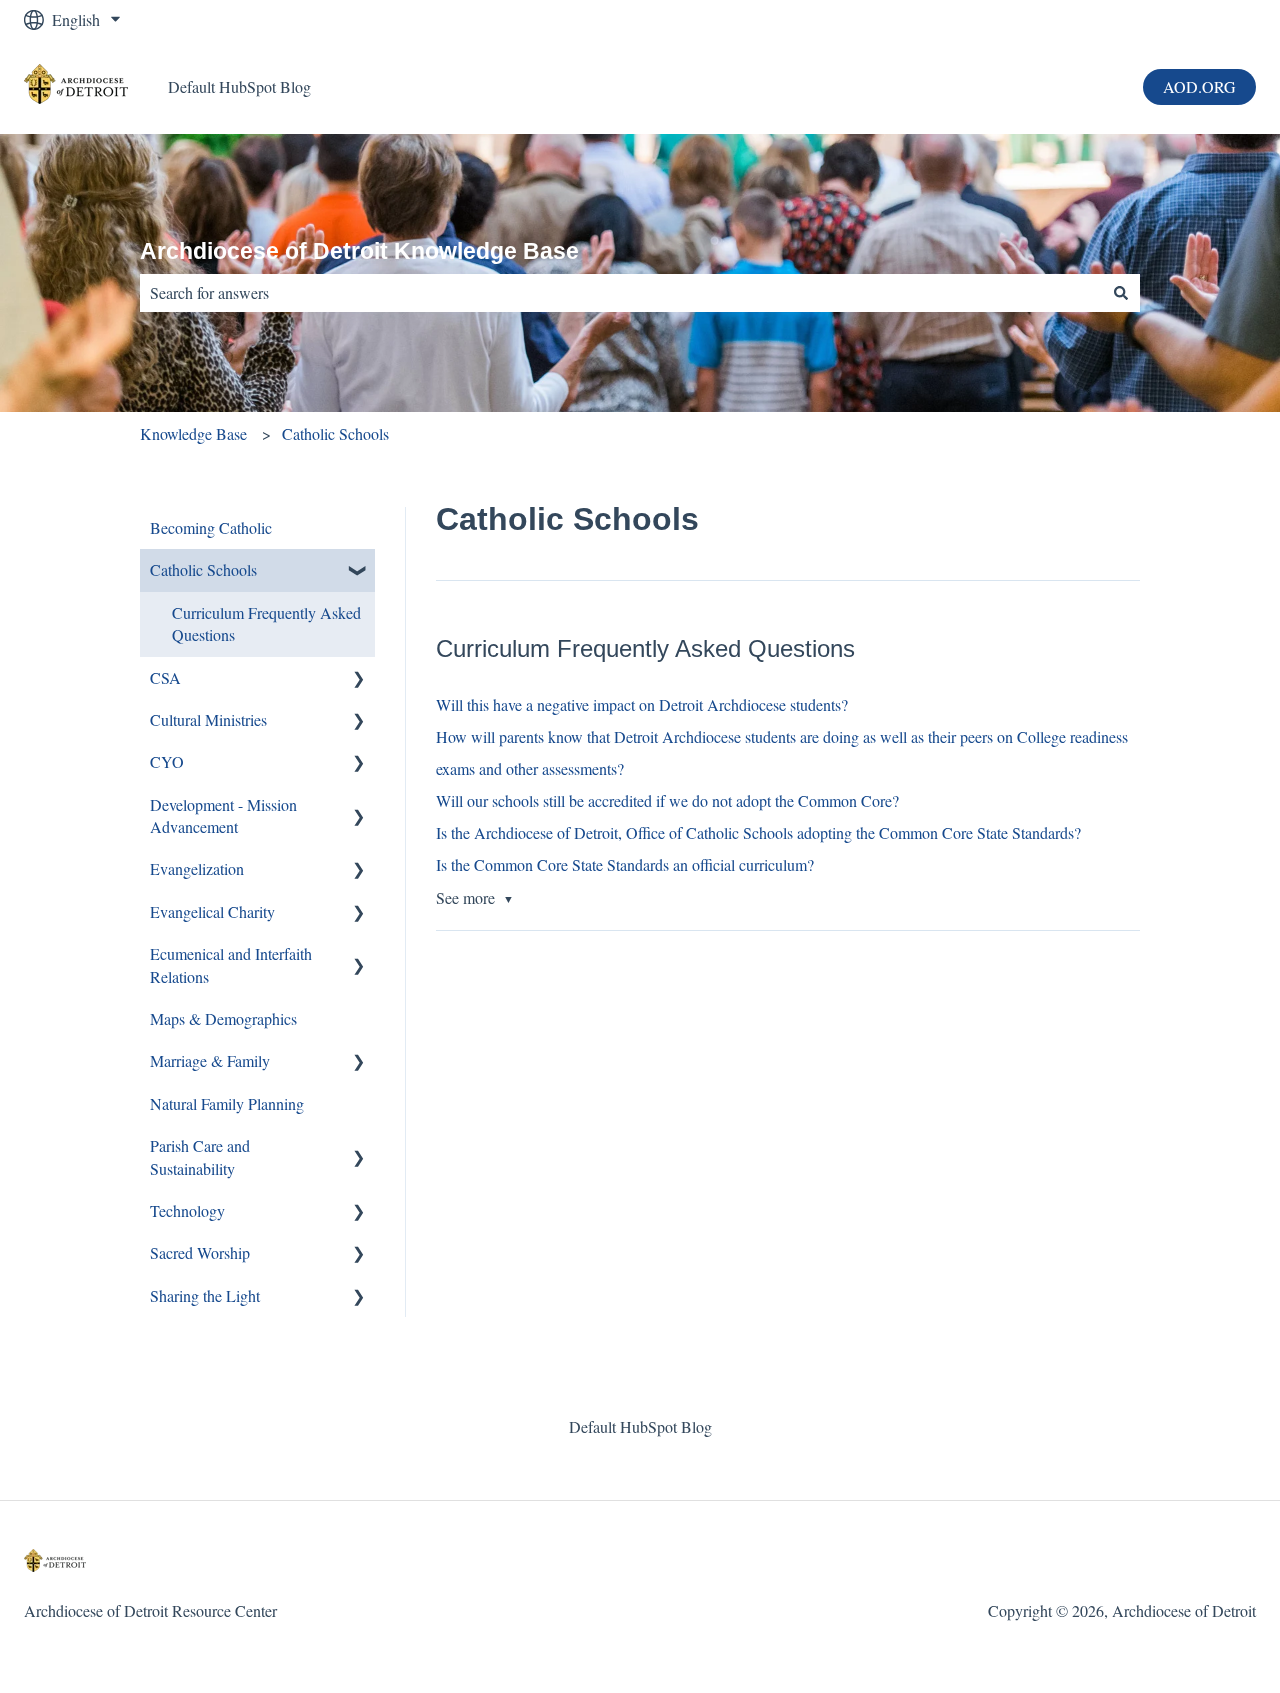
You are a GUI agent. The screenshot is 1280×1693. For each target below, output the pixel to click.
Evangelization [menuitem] (197, 868)
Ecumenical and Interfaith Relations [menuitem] (231, 964)
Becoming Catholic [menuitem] (211, 527)
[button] (359, 571)
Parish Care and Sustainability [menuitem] (200, 1156)
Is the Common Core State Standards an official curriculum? (625, 864)
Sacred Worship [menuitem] (200, 1252)
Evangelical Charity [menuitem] (212, 911)
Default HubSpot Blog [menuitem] (640, 1426)
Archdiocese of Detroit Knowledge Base (359, 251)
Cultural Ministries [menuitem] (208, 719)
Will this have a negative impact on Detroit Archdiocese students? (642, 704)
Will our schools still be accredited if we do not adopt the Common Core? (667, 800)
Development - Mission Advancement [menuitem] (223, 815)
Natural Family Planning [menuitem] (227, 1103)
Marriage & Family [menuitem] (210, 1060)
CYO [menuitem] (167, 761)
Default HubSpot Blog (239, 86)
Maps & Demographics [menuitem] (223, 1018)
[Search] (1121, 293)
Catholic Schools (335, 433)
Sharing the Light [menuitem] (205, 1295)
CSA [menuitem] (165, 677)
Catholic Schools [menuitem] (203, 569)
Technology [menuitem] (187, 1210)
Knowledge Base (193, 433)
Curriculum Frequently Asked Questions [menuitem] (266, 623)
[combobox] (621, 293)
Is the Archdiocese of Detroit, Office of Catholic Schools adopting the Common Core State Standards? (758, 832)
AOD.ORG (1199, 86)
